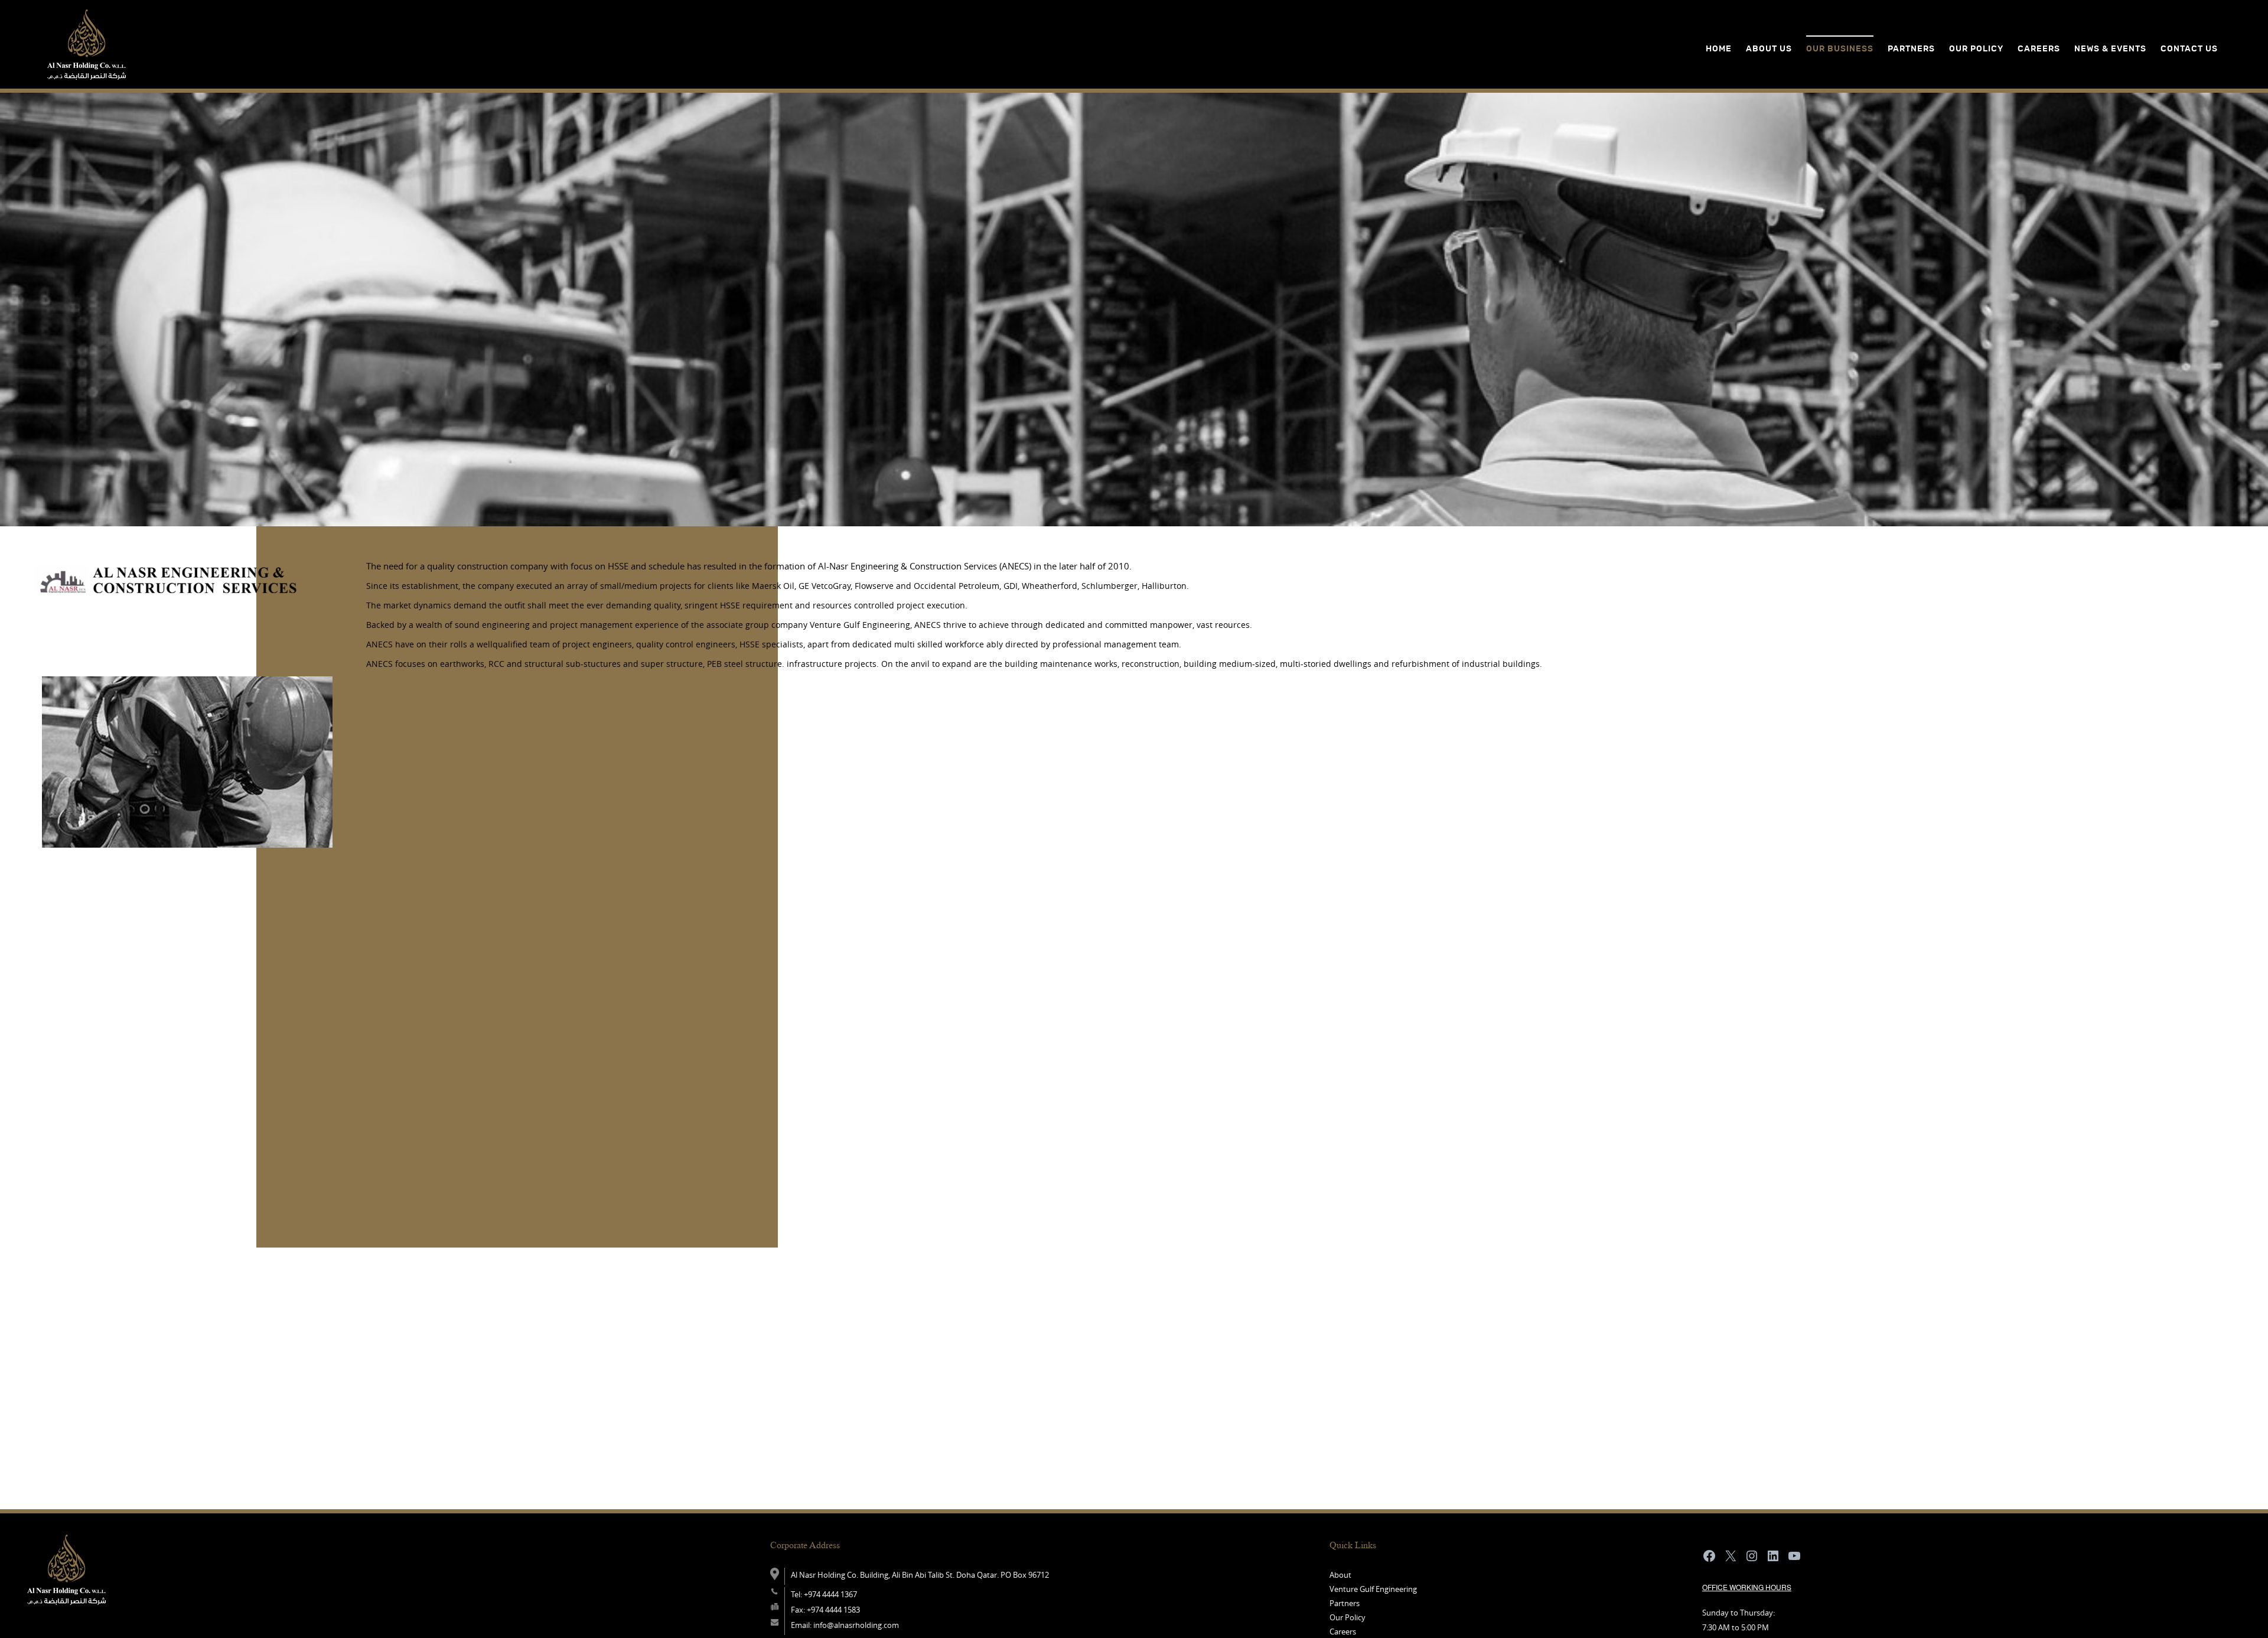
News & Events (2110, 49)
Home (1719, 49)
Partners (1345, 1603)
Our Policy (1348, 1617)
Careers (2039, 49)
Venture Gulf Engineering (1373, 1589)
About (1340, 1575)
